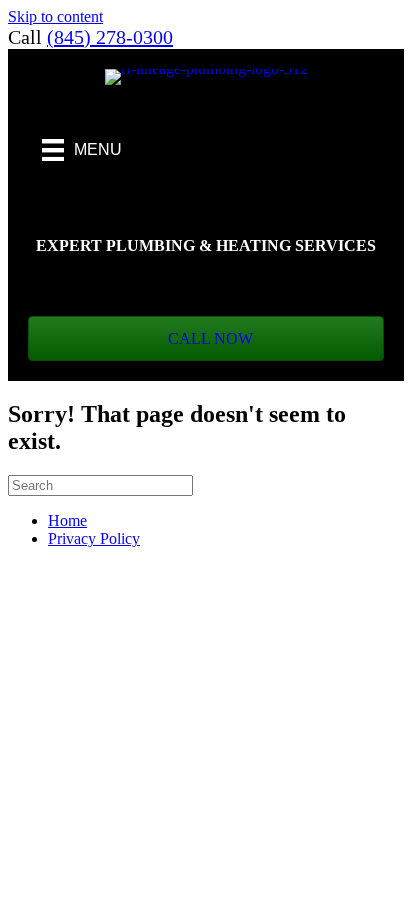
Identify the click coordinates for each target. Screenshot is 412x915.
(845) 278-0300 (110, 37)
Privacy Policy (94, 538)
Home (67, 520)
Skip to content (55, 16)
